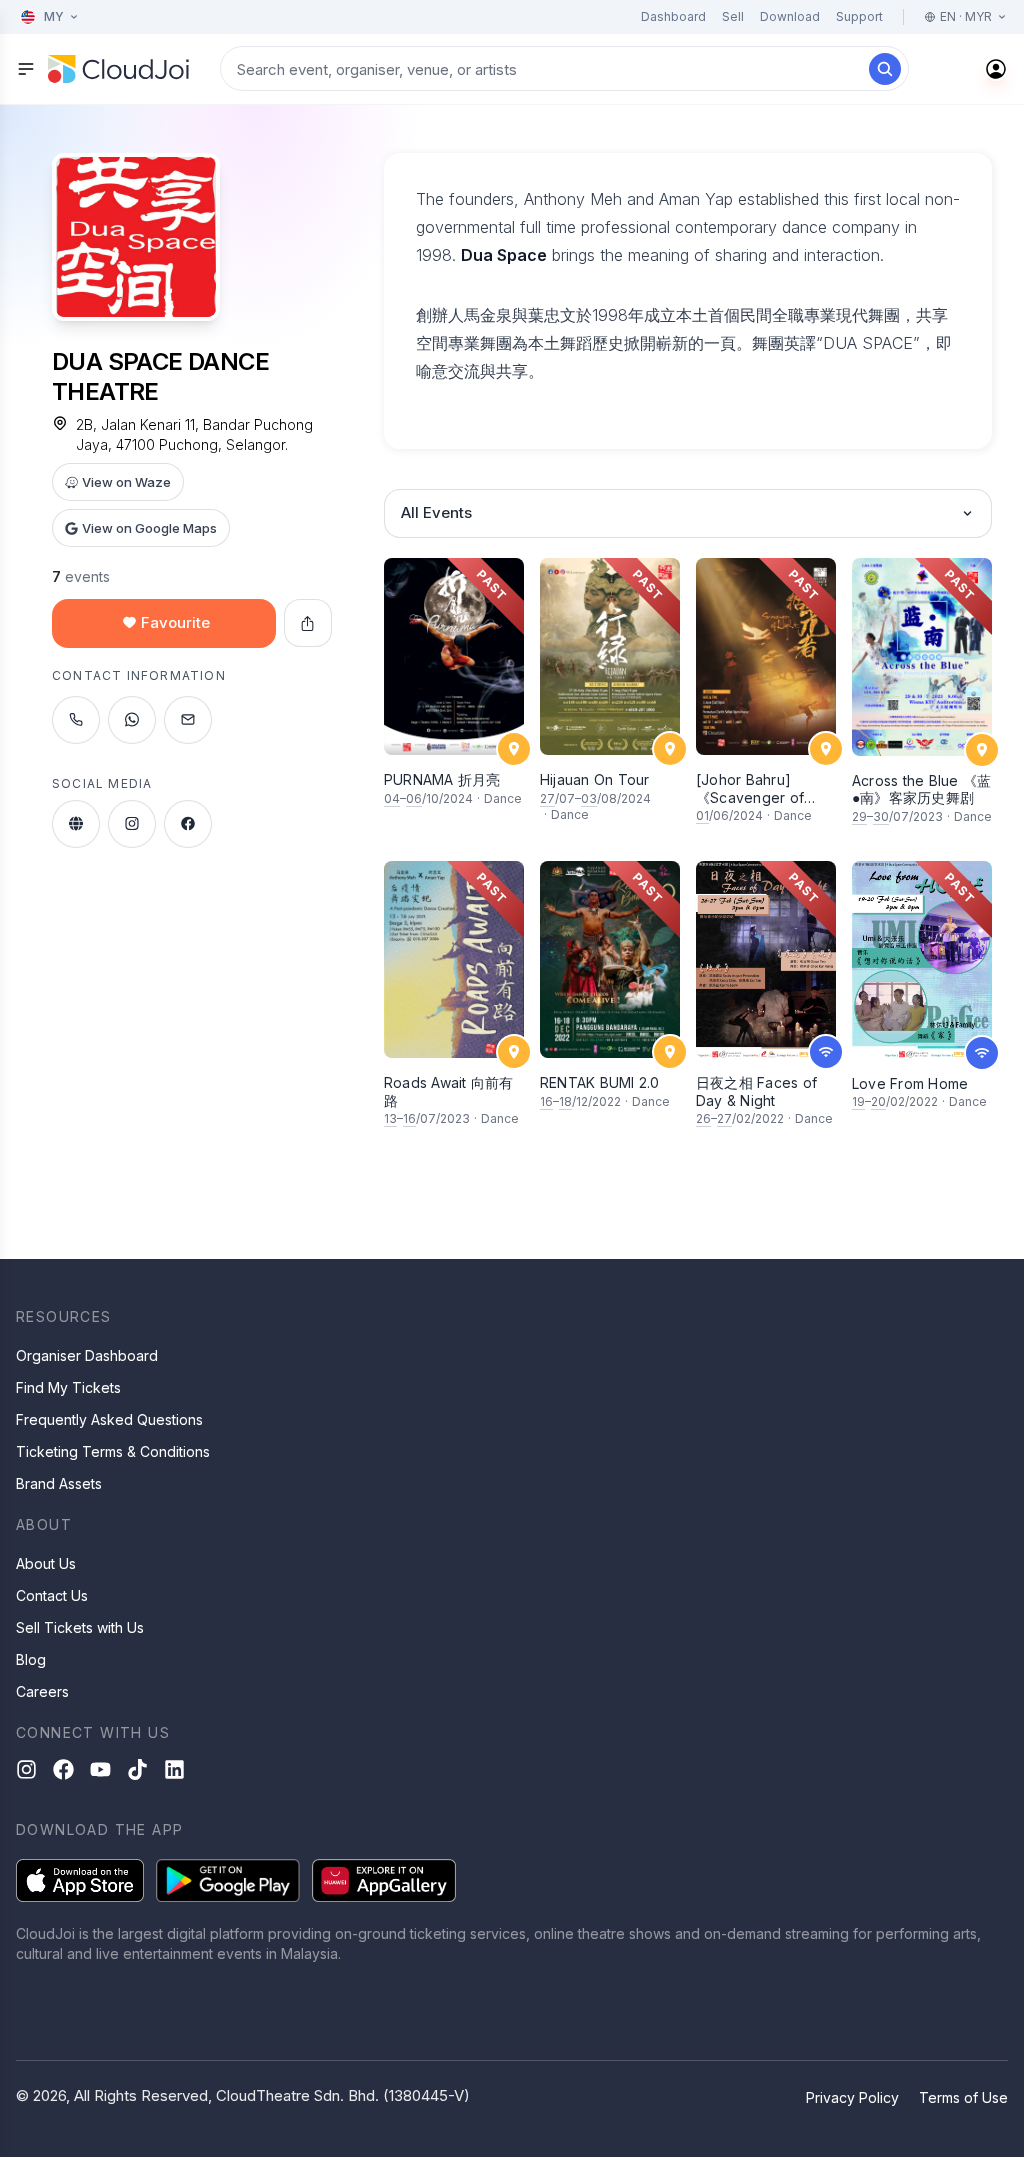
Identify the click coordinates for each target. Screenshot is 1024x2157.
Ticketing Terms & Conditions (113, 1451)
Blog (31, 1659)
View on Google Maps (149, 528)
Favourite (175, 622)
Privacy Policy (852, 2097)
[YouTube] (100, 1769)
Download (790, 16)
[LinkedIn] (174, 1769)
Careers (42, 1691)
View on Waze (126, 482)
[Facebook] (63, 1769)
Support (859, 16)
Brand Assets (59, 1483)
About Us (46, 1563)
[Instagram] (26, 1769)
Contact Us (52, 1595)
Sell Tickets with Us (80, 1627)
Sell (733, 16)
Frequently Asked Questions (109, 1419)
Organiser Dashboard (87, 1355)
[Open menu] (26, 69)
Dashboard (673, 16)
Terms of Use (963, 2097)
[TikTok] (137, 1769)
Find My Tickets (68, 1387)
